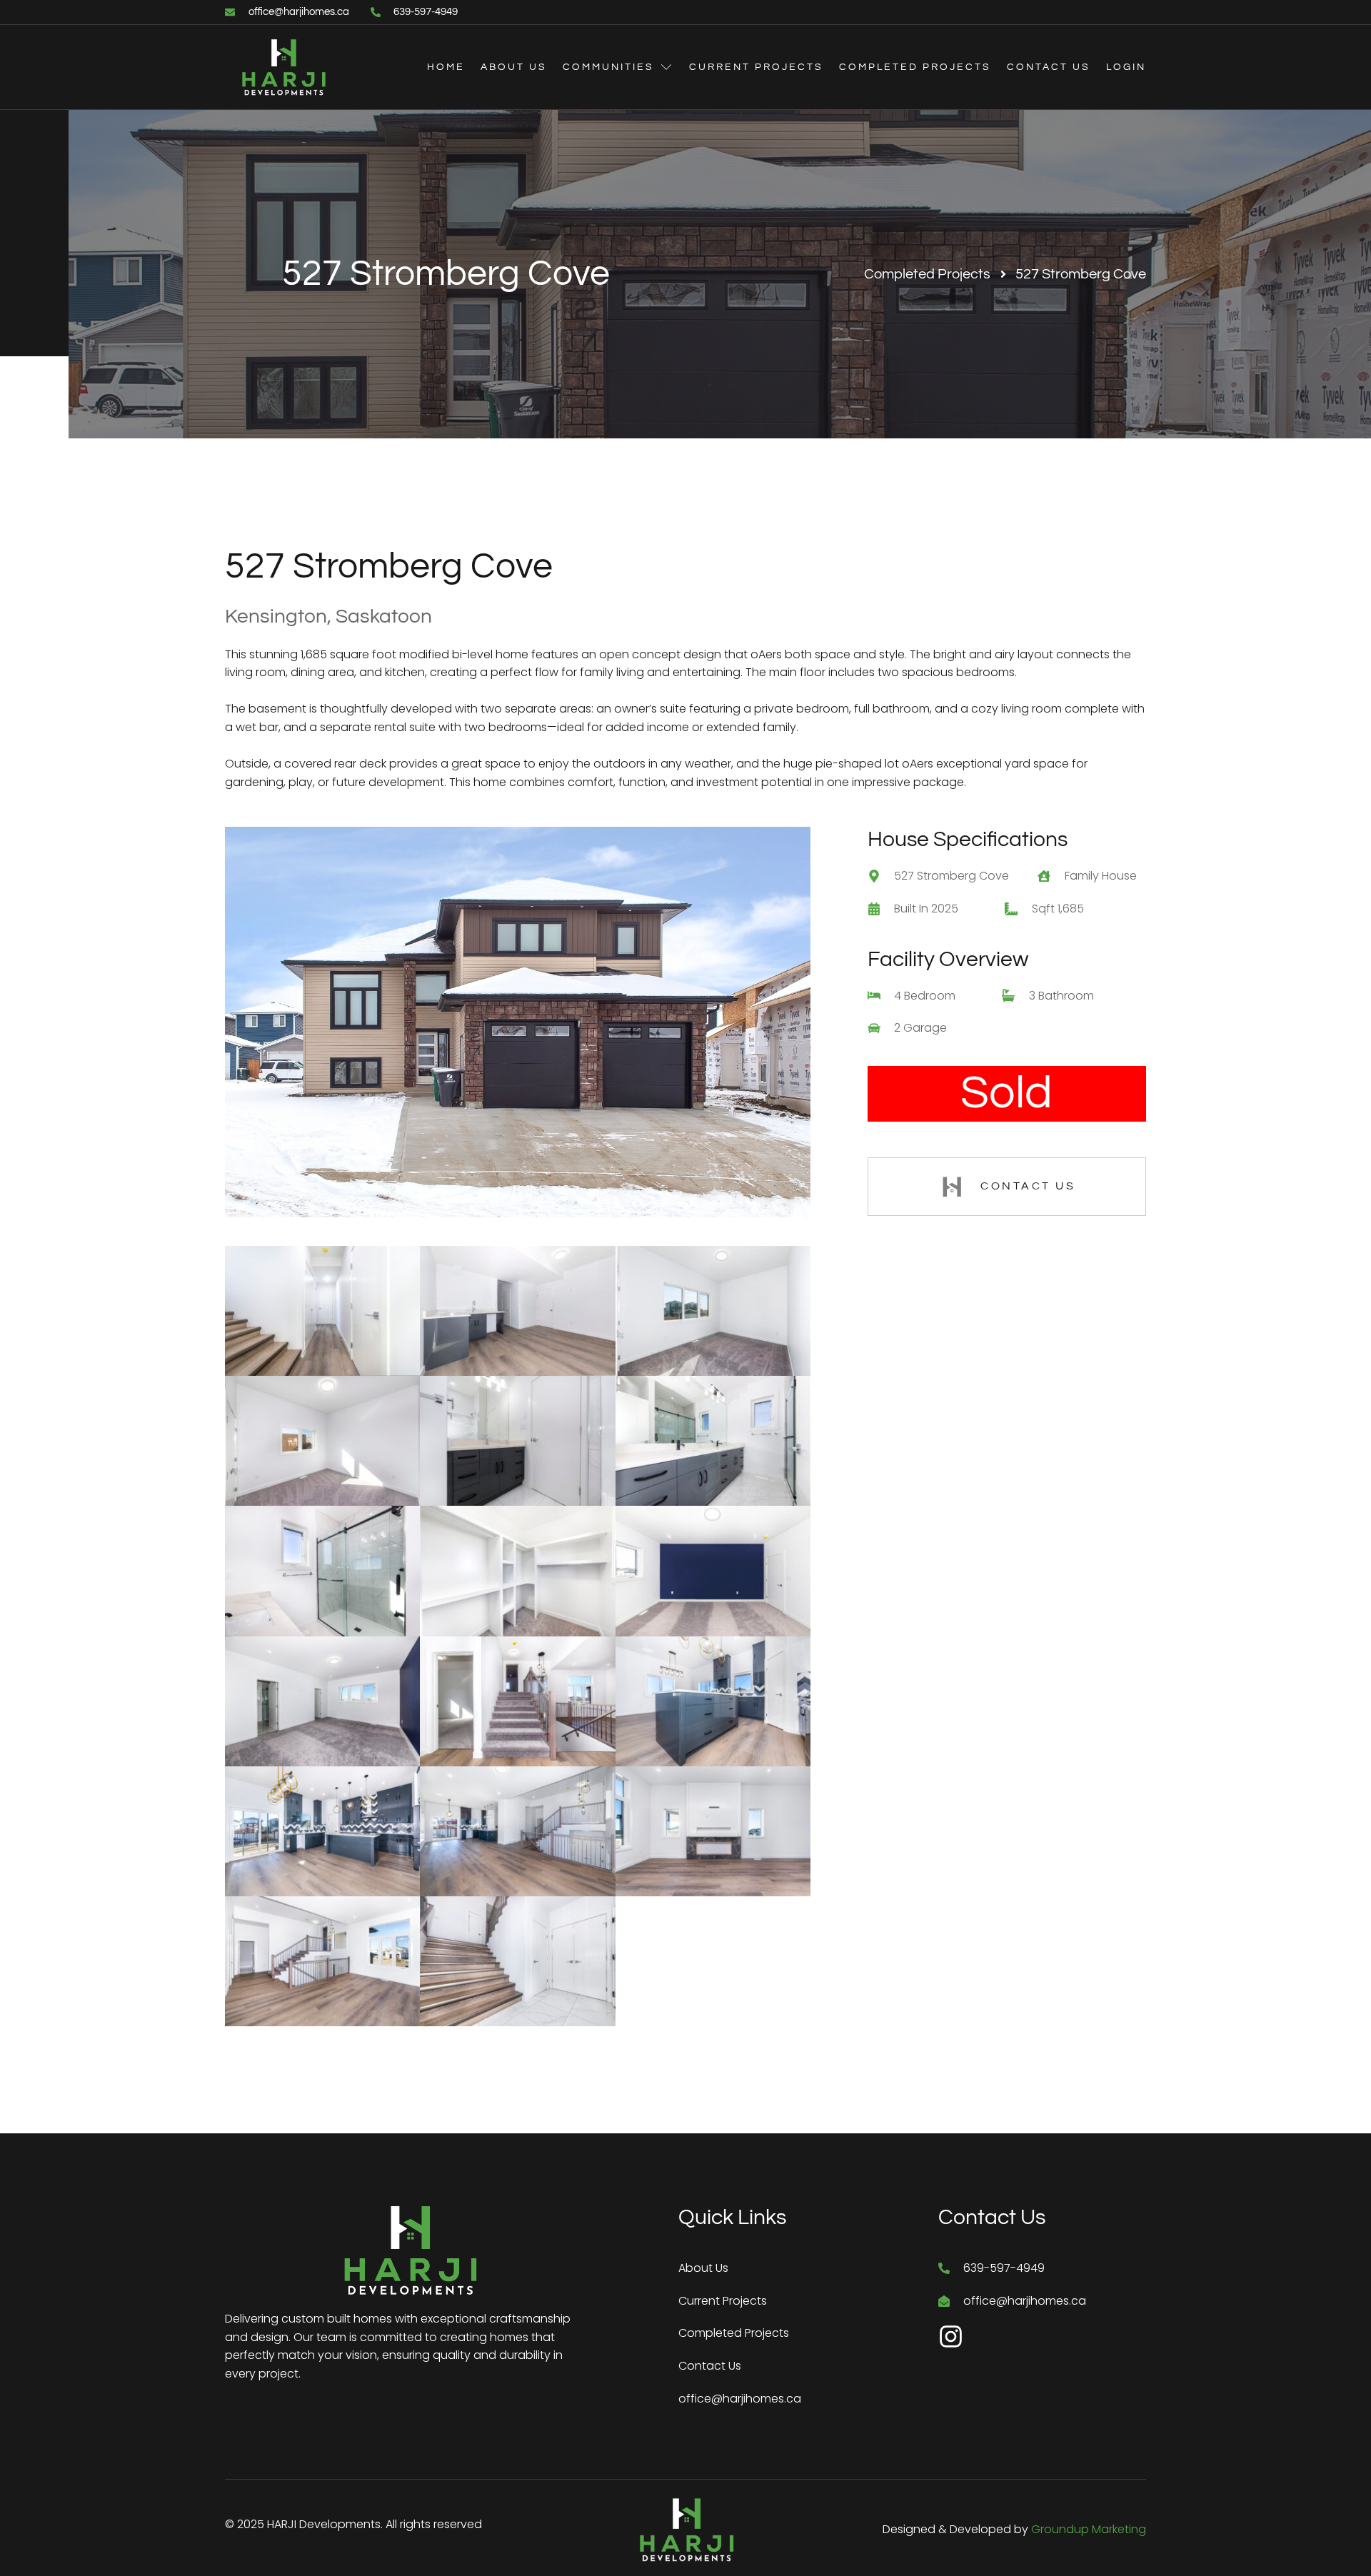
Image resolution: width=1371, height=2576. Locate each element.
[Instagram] (951, 2336)
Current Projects (756, 67)
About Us (514, 67)
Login (1126, 67)
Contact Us (1049, 67)
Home (446, 67)
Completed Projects (915, 67)
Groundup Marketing (1089, 2529)
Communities (608, 67)
